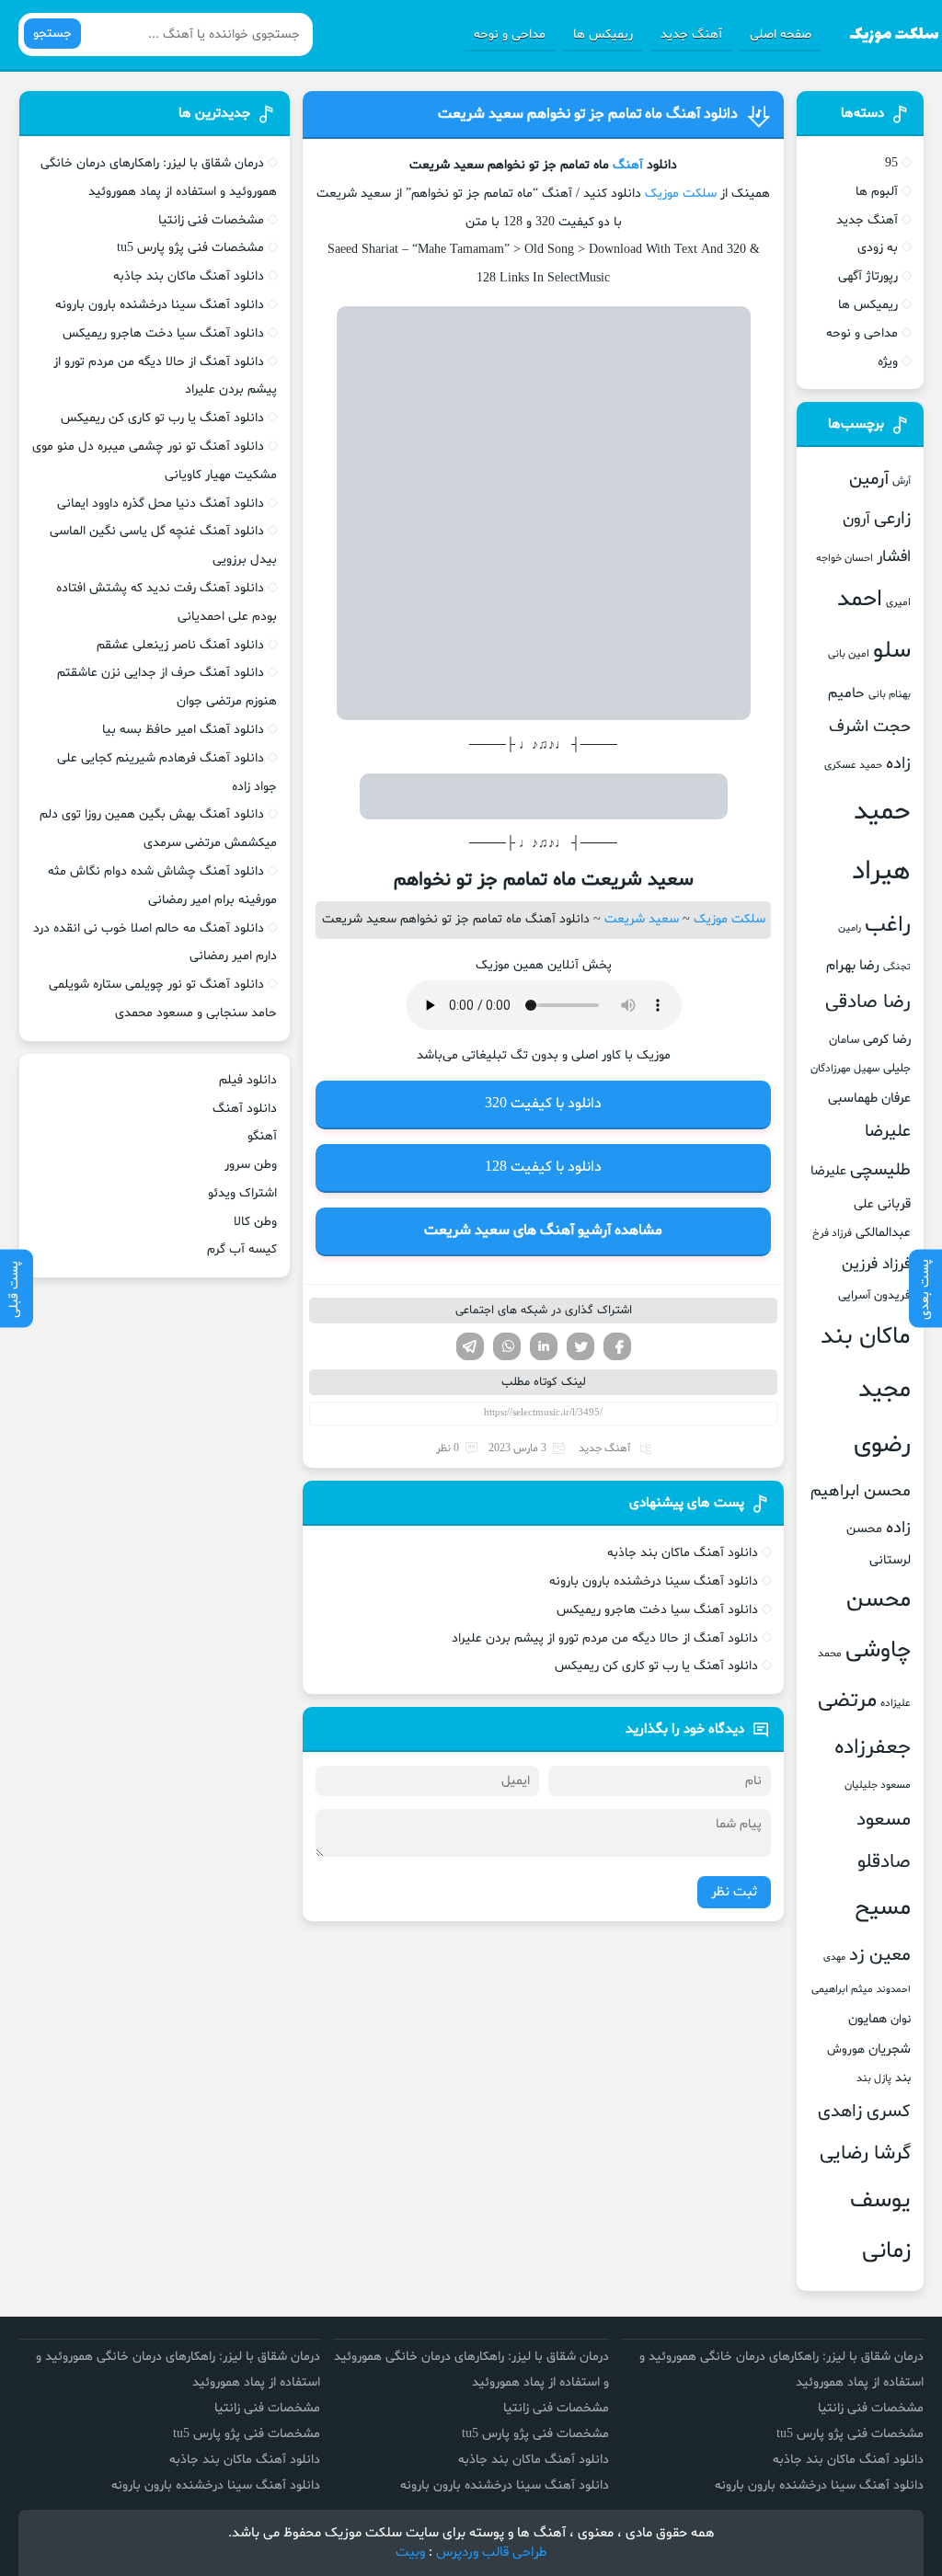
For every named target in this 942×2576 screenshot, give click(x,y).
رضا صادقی (868, 1002)
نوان (901, 2020)
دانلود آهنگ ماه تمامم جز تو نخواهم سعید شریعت (588, 114)
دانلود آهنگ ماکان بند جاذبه (683, 1553)
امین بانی (849, 654)
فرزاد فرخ (832, 1233)
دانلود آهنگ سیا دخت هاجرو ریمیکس (657, 1610)
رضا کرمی (887, 1039)
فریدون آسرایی (874, 1296)
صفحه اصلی (781, 34)
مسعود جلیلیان (878, 1785)
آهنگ (628, 165)
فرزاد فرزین (876, 1264)
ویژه (888, 362)
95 (891, 163)
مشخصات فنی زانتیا (211, 220)
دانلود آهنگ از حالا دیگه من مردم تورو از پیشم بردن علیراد (605, 1638)
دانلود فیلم (248, 1080)
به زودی (878, 248)
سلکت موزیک (681, 194)
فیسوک (617, 1346)
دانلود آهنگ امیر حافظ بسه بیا (183, 730)
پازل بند (874, 2078)
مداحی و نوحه (510, 34)
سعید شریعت (642, 919)
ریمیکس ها (603, 34)
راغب (888, 926)
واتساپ (507, 1346)
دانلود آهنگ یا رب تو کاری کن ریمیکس (656, 1666)
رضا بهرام (853, 966)
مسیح (883, 1908)
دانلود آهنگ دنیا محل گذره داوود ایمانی (161, 504)
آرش (902, 481)
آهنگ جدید (691, 34)
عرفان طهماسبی (869, 1098)
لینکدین (544, 1346)
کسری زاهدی (864, 2112)
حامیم (846, 693)
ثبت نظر (734, 1892)
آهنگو (262, 1136)
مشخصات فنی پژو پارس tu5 (190, 248)
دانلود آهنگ (245, 1109)
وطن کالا (255, 1222)
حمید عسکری (853, 765)
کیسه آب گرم (242, 1249)
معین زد (880, 1955)
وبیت (410, 2553)
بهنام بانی (890, 694)
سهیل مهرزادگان (845, 1069)
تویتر (580, 1346)
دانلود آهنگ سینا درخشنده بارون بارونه (654, 1581)
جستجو (52, 34)
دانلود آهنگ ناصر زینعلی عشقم (180, 645)
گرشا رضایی (865, 2153)
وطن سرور (251, 1165)
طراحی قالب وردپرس (492, 2553)
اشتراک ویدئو (242, 1193)
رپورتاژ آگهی (868, 276)
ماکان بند (866, 1337)
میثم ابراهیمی (842, 1989)
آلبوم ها (877, 192)
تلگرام (470, 1346)
